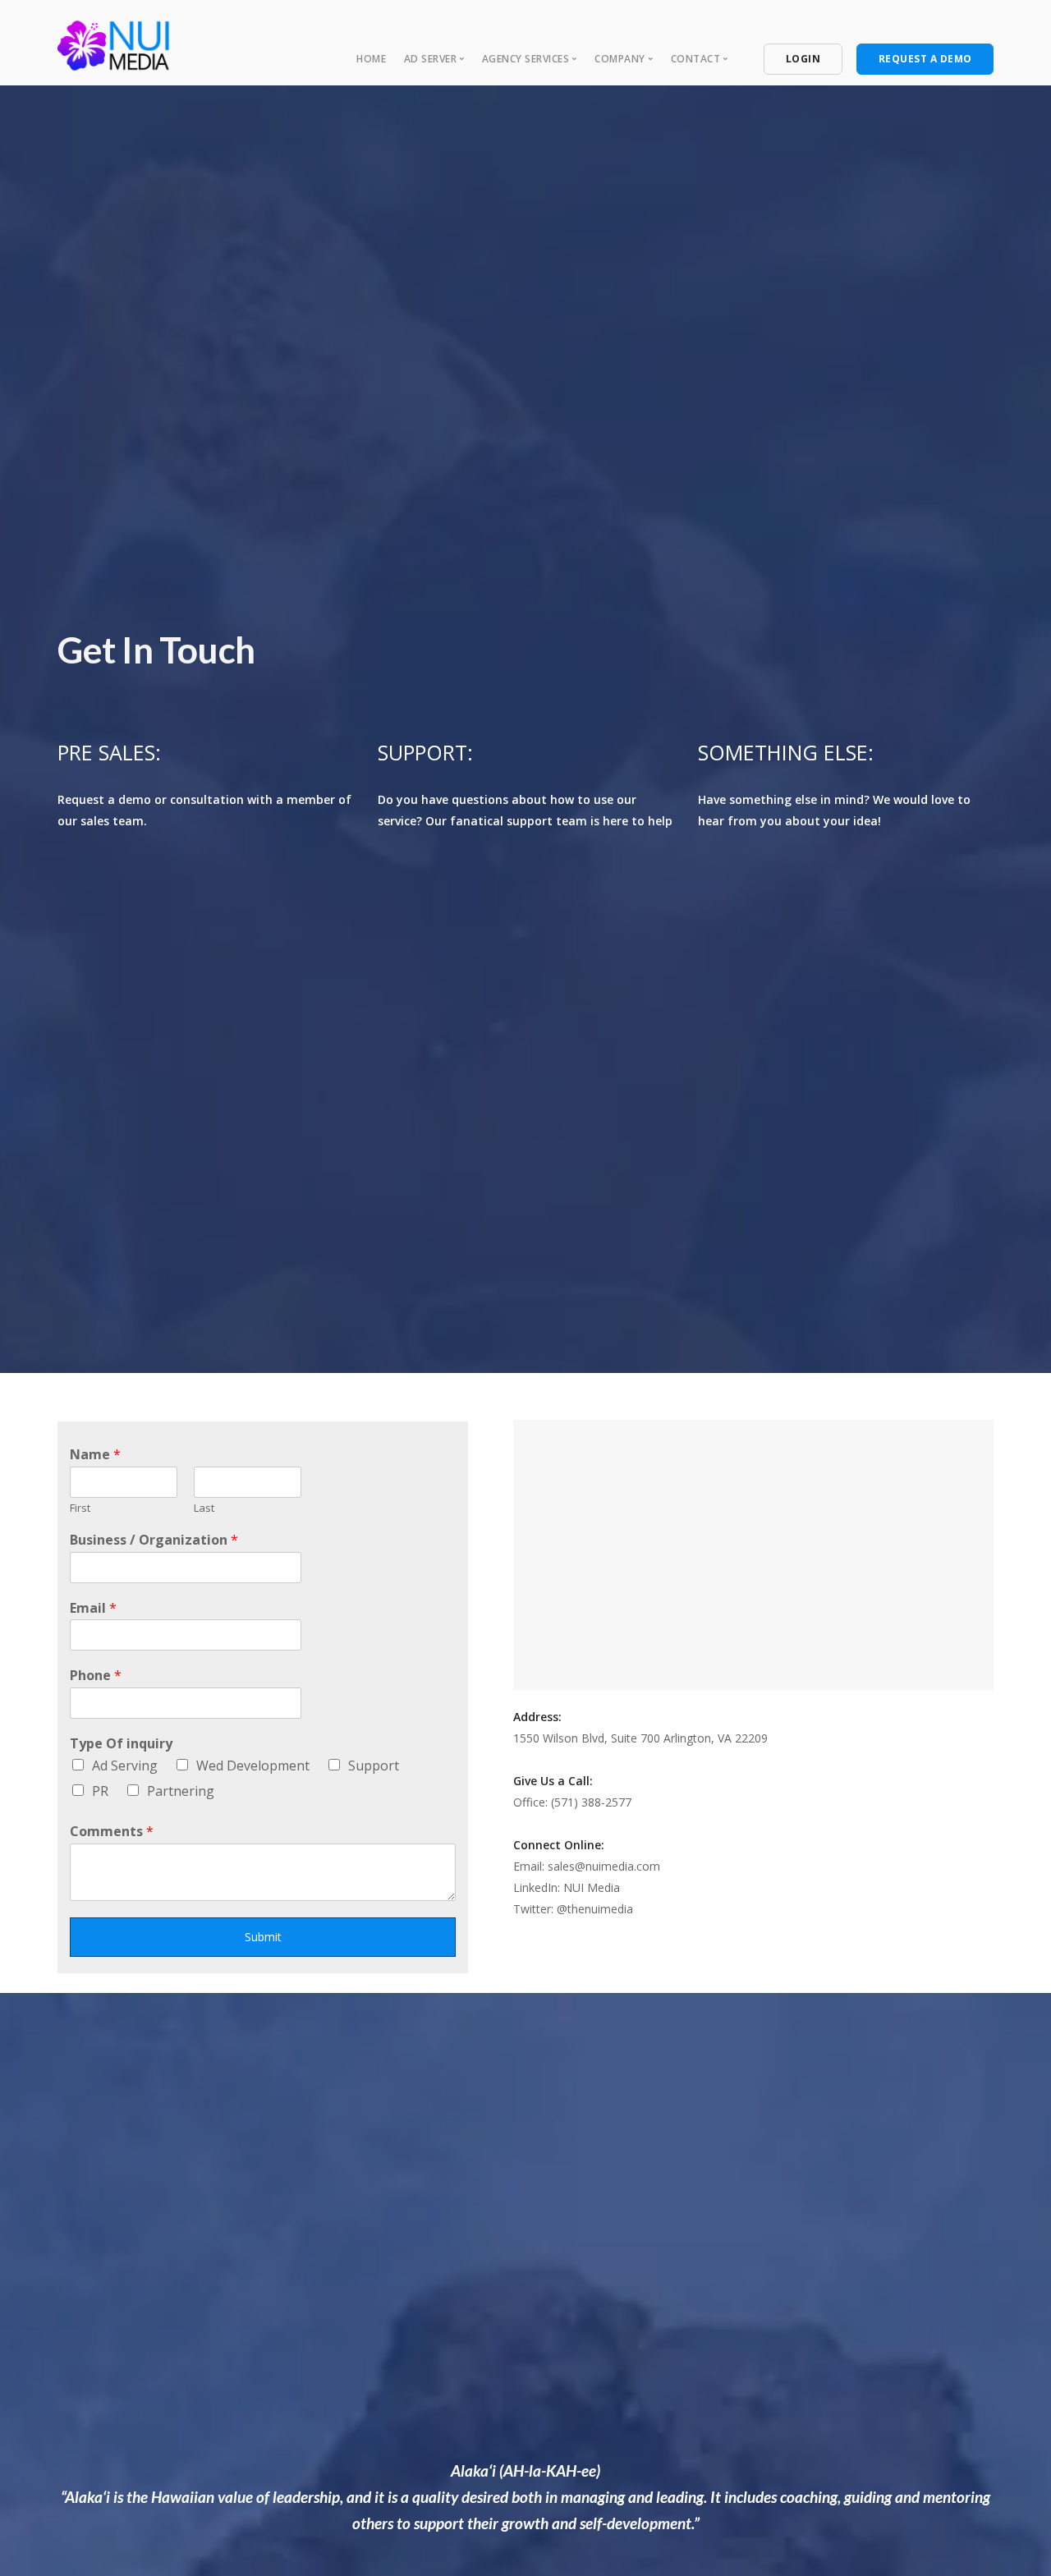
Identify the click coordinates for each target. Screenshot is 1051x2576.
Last (204, 1508)
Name (95, 1455)
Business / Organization (154, 1540)
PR (100, 1791)
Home (371, 59)
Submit (263, 1937)
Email (93, 1608)
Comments (112, 1832)
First (80, 1508)
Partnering (181, 1791)
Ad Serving (125, 1766)
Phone (96, 1676)
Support (374, 1766)
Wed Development (253, 1766)
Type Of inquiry (121, 1744)
